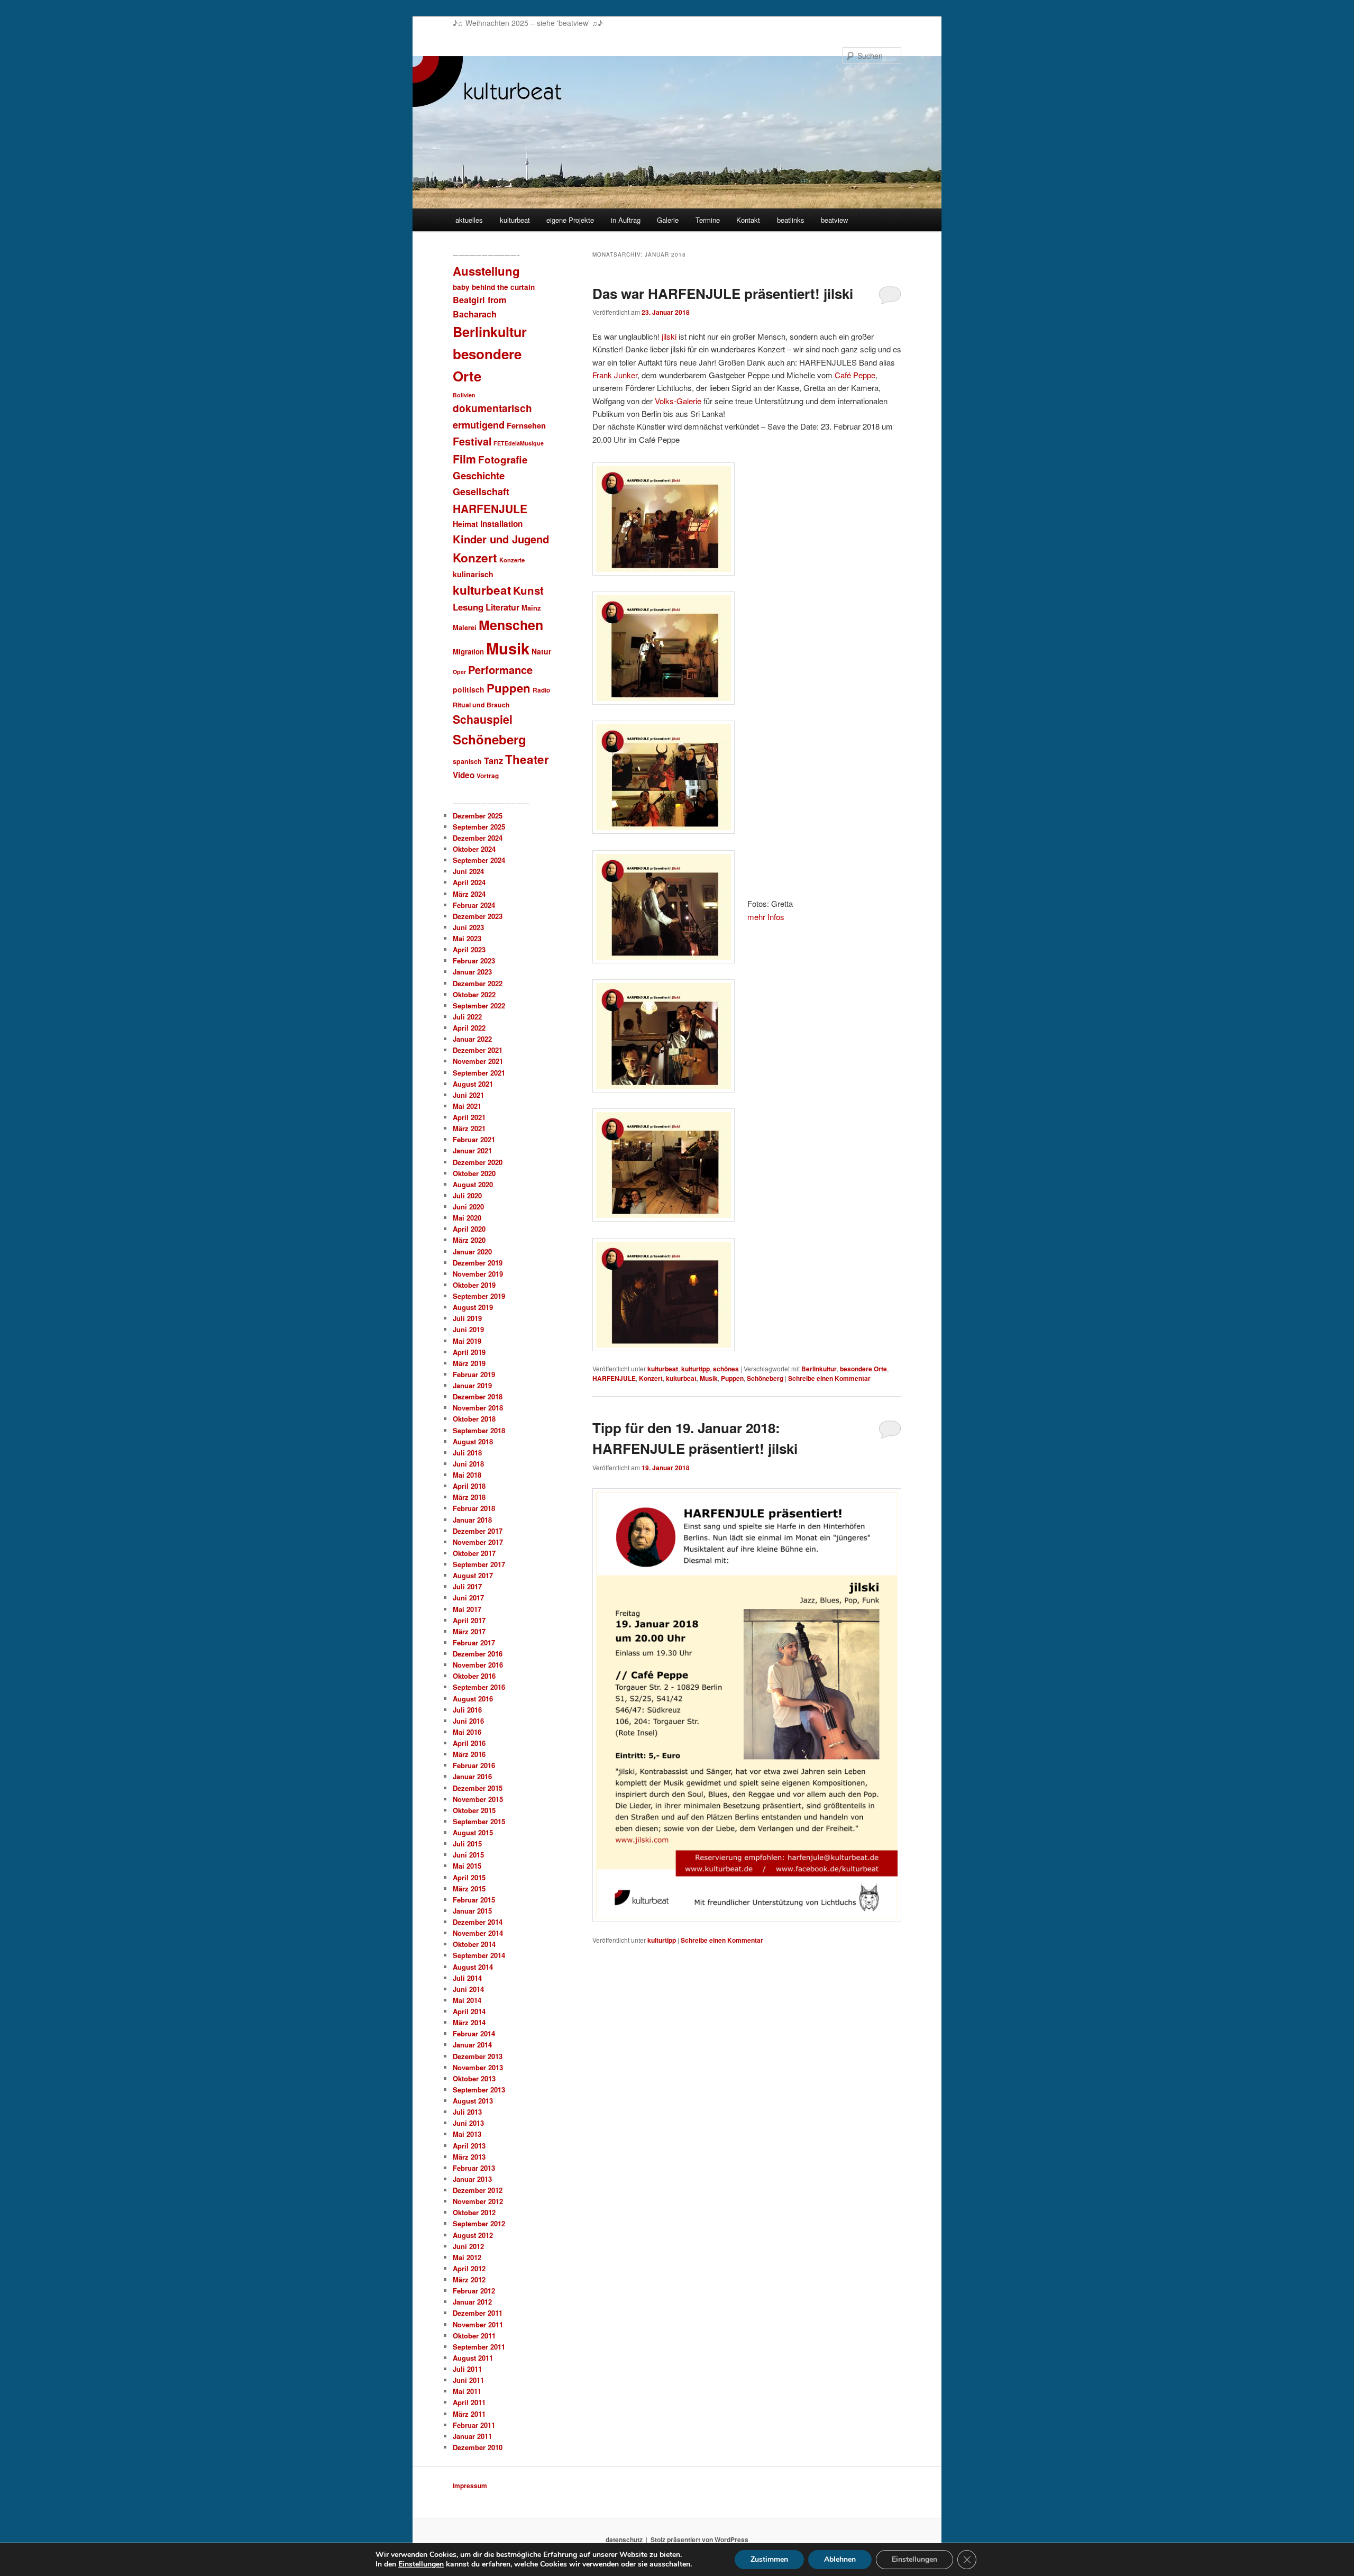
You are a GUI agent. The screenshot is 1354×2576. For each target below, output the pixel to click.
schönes (726, 1369)
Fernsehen (526, 425)
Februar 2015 (474, 1900)
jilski (669, 336)
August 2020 (473, 1184)
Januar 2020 (472, 1251)
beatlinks (791, 220)
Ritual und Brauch (481, 705)
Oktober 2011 (474, 2336)
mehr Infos (766, 917)
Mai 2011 (467, 2391)
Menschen (511, 625)
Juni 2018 (468, 1464)
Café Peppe (855, 375)
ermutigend (479, 425)
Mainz (531, 608)
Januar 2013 (472, 2179)
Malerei (465, 627)
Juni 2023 (468, 927)
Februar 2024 (474, 905)
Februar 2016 (474, 1765)
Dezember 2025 (478, 816)
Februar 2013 (474, 2168)
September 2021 (479, 1073)
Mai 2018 (467, 1475)
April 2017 (469, 1620)
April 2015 (469, 1877)
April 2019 (469, 1352)
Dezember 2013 (478, 2056)
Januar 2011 (472, 2436)
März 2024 (469, 894)
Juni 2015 (468, 1855)
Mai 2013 (467, 2134)
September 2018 (479, 1430)
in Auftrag (626, 220)
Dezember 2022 (478, 983)
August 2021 (473, 1084)
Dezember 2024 (478, 838)
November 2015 (478, 1799)
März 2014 (469, 2022)
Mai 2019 (467, 1341)
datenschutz (624, 2539)
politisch (469, 689)
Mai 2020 (467, 1218)
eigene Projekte (570, 220)
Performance (500, 670)
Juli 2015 (467, 1844)
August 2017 (473, 1575)
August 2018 (473, 1441)
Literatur (502, 607)
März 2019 (469, 1363)
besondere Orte (863, 1369)
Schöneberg (765, 1378)
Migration (468, 652)
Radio (541, 690)
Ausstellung (486, 271)
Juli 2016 (467, 1710)
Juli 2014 (467, 1978)
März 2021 (469, 1128)
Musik (709, 1378)
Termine (708, 220)
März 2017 (469, 1631)
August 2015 (473, 1832)
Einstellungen (421, 2564)
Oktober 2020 (474, 1173)
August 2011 (473, 2358)
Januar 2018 (472, 1520)
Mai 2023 (467, 938)
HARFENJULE (614, 1378)
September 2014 (479, 1955)
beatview (834, 220)
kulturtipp (696, 1369)
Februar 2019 (474, 1374)
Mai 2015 (467, 1866)
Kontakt (748, 220)
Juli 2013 (467, 2112)
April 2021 (469, 1117)
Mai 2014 (467, 2000)
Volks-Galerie (678, 401)
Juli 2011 (467, 2369)
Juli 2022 (467, 1017)
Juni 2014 (468, 1989)
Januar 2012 (472, 2302)
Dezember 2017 (478, 1531)
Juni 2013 (468, 2123)
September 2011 (479, 2347)
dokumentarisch (492, 408)
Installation (501, 524)
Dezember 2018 (478, 1396)
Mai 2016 (467, 1732)
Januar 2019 (472, 1385)
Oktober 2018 (474, 1419)
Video (464, 775)
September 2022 (479, 1005)
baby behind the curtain (494, 287)
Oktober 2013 (474, 2078)
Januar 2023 (472, 972)
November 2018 (478, 1408)
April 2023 (469, 949)
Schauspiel (483, 719)
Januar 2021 (472, 1150)
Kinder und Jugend (501, 539)
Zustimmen (769, 2559)
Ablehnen (840, 2559)
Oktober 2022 (474, 994)
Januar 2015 (472, 1911)
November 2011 (478, 2324)
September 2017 (479, 1564)
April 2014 (469, 2011)
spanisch (467, 761)
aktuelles (469, 220)
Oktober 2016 (474, 1676)
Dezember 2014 (478, 1922)
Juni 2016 (468, 1721)
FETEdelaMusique (519, 443)
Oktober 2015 (474, 1810)
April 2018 (469, 1486)
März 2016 (469, 1754)
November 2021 (478, 1061)
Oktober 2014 (474, 1944)
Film (464, 459)
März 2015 (469, 1888)
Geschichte (479, 475)
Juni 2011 (468, 2380)
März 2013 (469, 2157)
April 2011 (469, 2402)
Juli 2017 (467, 1586)
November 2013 (478, 2067)
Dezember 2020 (478, 1162)
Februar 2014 (474, 2033)
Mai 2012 (467, 2257)
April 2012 (469, 2268)
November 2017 (478, 1542)
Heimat (465, 524)
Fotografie (503, 459)
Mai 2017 (467, 1609)
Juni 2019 (468, 1329)
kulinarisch (473, 574)
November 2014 (478, 1933)
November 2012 (478, 2201)
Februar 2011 (474, 2425)
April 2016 (469, 1743)
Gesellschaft (481, 491)
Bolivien (464, 395)
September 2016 (479, 1687)
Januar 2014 (472, 2045)
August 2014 (473, 1967)
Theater (527, 759)
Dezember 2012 (478, 2190)
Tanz (493, 760)
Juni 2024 (468, 871)
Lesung (468, 607)
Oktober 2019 (474, 1285)
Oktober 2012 (474, 2212)
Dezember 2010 (478, 2447)
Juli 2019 (467, 1318)
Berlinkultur (819, 1369)
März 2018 (469, 1497)
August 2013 (473, 2101)
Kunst (528, 590)
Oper (459, 672)
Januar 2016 (472, 1776)
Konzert (651, 1378)
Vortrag (488, 776)
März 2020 (469, 1240)
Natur (541, 651)
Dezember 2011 (478, 2313)
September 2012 (479, 2223)
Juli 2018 (467, 1453)
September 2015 (479, 1821)
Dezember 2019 (478, 1263)
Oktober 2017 (474, 1553)
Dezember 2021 (478, 1050)
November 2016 (478, 1665)
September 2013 (479, 2090)
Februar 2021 (474, 1139)
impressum (470, 2486)
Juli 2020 (467, 1195)
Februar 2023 (474, 961)
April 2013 (469, 2146)
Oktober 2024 (474, 849)
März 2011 (469, 2414)
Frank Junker (615, 375)
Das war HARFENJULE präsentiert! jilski (723, 293)
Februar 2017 (474, 1642)
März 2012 (469, 2279)
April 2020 (469, 1229)
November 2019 (478, 1274)
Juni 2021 (468, 1095)
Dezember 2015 (478, 1788)
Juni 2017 (468, 1598)
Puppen (732, 1378)
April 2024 (469, 882)
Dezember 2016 (478, 1654)
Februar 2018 (474, 1508)
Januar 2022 (472, 1039)
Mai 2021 (467, 1106)
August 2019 (473, 1307)
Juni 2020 (468, 1207)
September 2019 (479, 1296)
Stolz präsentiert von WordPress (699, 2539)
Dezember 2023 (478, 916)
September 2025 (479, 827)
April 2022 (469, 1028)
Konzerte (512, 560)
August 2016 (473, 1699)
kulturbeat (515, 220)
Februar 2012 (474, 2291)
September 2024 (479, 860)
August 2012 (473, 2235)
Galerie (668, 220)
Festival (472, 441)
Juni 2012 (468, 2246)
